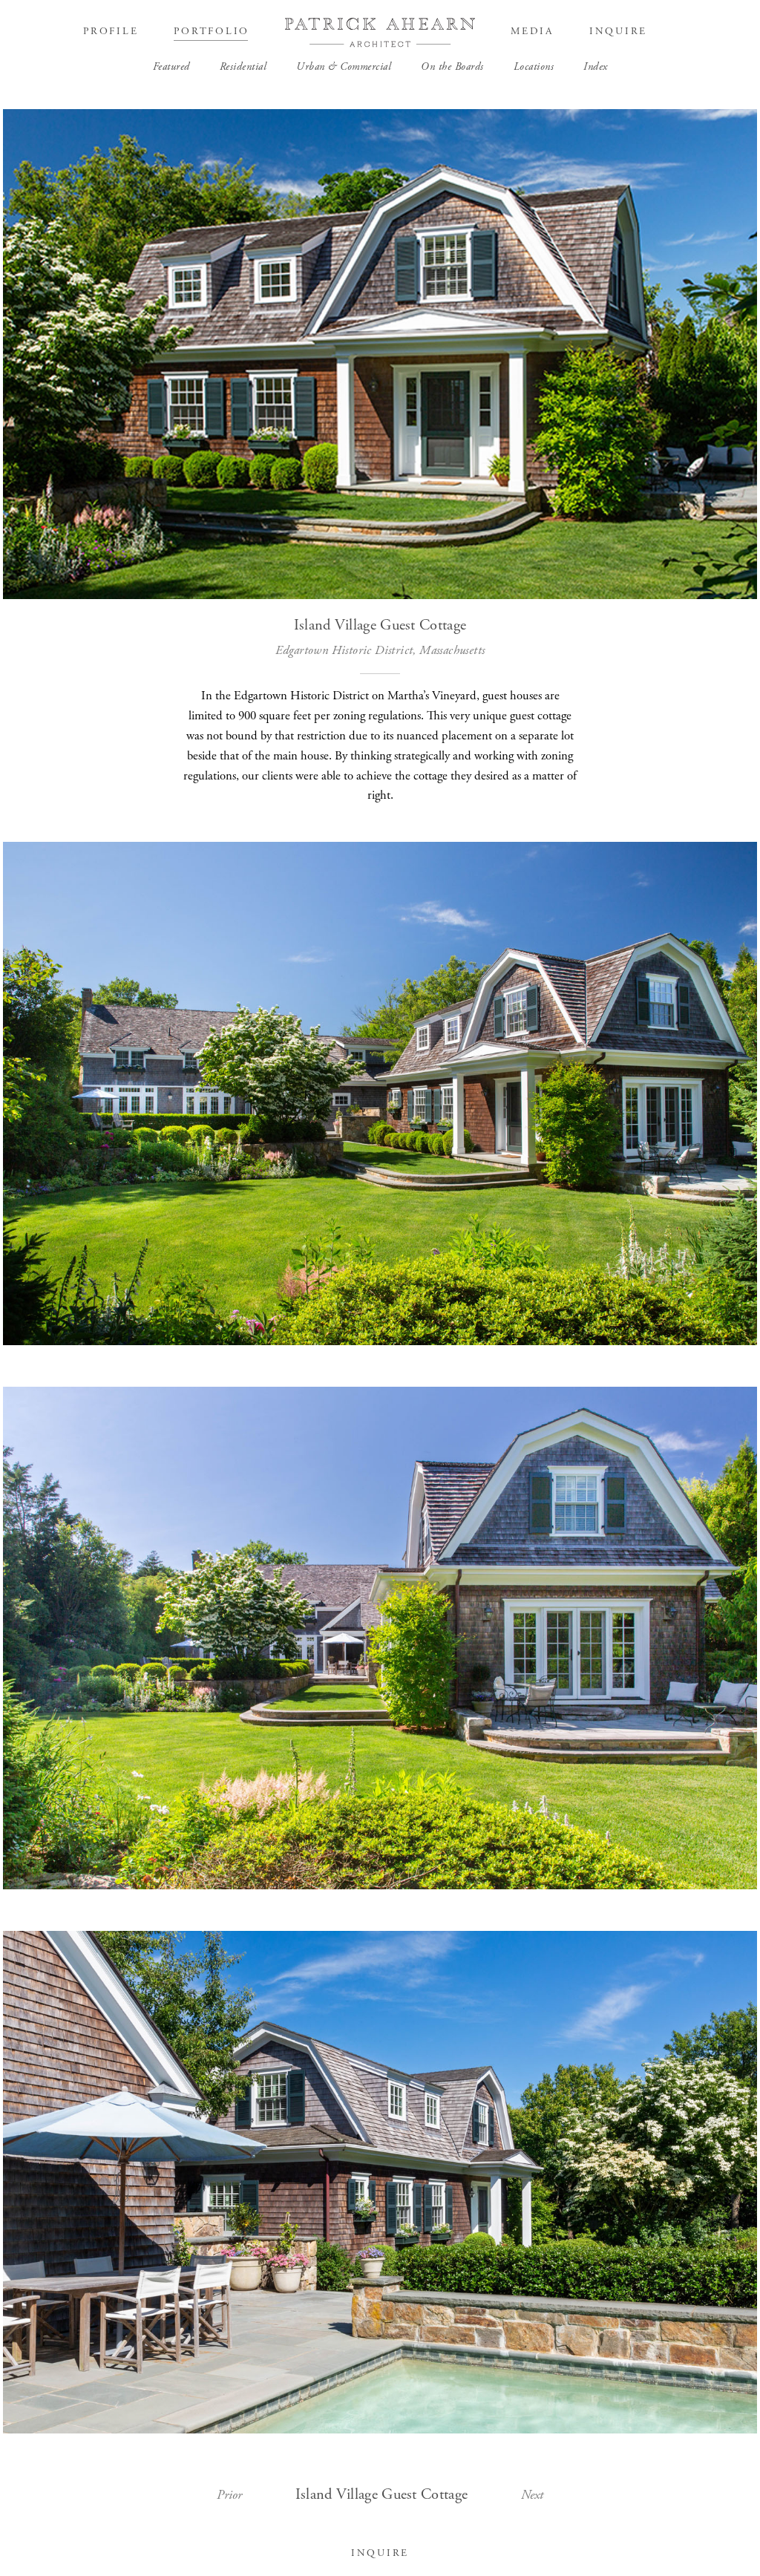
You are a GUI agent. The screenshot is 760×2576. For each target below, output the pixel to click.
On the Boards (452, 67)
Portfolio (212, 32)
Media (532, 32)
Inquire (618, 32)
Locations (534, 67)
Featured (171, 67)
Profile (111, 32)
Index (596, 67)
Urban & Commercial (344, 67)
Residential (243, 67)
